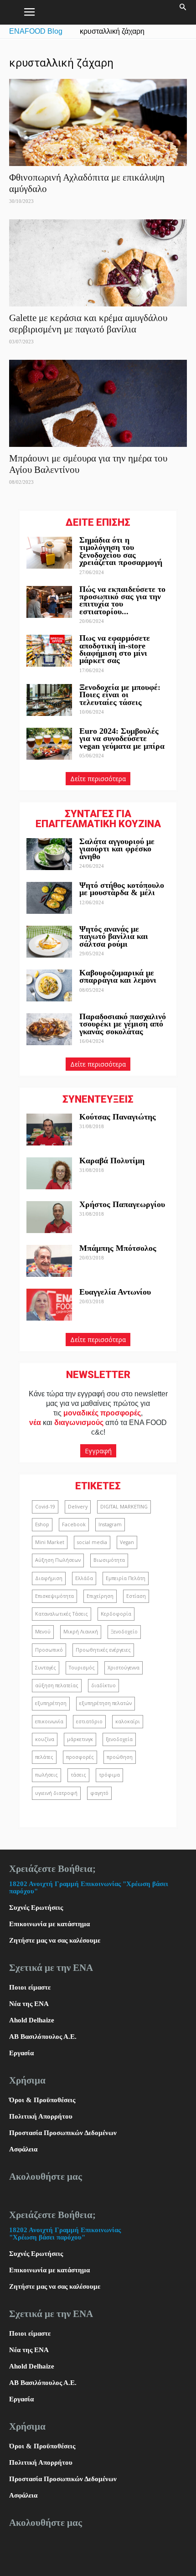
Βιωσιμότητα (109, 1560)
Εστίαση (136, 1596)
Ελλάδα (84, 1578)
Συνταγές (46, 1668)
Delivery (78, 1507)
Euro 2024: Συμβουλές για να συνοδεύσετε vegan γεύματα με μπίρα (122, 739)
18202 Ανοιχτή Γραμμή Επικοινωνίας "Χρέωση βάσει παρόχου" (65, 2234)
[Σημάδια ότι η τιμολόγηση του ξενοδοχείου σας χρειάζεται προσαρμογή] (49, 553)
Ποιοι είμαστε (30, 1987)
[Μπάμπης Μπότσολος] (49, 1261)
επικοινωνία (49, 1721)
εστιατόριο (89, 1721)
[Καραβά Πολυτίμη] (49, 1173)
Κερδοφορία (116, 1614)
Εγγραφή (98, 1451)
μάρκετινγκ (80, 1739)
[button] (183, 12)
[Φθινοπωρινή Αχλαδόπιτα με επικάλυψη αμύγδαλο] (98, 122)
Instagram (110, 1524)
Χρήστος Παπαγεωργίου (122, 1204)
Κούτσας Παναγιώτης (118, 1117)
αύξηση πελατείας (57, 1685)
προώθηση (120, 1757)
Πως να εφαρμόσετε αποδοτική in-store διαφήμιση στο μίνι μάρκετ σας (115, 649)
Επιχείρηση (100, 1596)
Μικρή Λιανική (81, 1632)
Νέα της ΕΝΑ (29, 2004)
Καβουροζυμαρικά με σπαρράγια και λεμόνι (119, 976)
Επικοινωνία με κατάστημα (49, 1924)
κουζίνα (45, 1739)
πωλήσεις (46, 1775)
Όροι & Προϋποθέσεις (42, 2100)
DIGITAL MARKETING (124, 1507)
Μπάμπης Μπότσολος (118, 1248)
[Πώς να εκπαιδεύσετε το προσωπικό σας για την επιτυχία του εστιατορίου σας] (49, 602)
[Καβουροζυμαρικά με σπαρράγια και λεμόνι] (49, 985)
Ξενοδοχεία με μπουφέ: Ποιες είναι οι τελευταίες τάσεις (120, 695)
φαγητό (99, 1793)
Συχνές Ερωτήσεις (36, 1907)
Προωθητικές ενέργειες (103, 1650)
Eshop (42, 1524)
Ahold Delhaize (32, 2020)
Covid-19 (45, 1507)
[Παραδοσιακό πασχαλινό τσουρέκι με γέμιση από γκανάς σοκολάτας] (49, 1029)
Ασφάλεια (23, 2149)
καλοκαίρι (128, 1721)
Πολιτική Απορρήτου (41, 2116)
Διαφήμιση (49, 1578)
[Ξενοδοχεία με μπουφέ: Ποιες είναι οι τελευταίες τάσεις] (49, 700)
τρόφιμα (109, 1775)
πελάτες (44, 1757)
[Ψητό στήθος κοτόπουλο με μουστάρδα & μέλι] (49, 898)
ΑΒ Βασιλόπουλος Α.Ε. (43, 2037)
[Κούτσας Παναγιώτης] (49, 1130)
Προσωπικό (49, 1650)
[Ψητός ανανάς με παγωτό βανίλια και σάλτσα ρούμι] (49, 942)
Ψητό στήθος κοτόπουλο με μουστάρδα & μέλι (122, 889)
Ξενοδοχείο (124, 1632)
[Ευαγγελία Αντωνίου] (49, 1305)
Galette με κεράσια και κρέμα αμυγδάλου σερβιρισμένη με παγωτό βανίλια (88, 324)
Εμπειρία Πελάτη (126, 1578)
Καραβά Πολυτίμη (112, 1161)
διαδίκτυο (103, 1685)
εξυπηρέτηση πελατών (106, 1703)
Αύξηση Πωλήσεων (58, 1560)
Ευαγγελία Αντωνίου (115, 1292)
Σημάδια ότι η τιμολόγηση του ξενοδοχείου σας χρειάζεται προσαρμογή (121, 551)
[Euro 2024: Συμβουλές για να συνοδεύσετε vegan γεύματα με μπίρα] (49, 744)
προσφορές (80, 1757)
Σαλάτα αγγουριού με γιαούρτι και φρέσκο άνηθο (117, 849)
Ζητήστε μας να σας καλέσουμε (55, 1940)
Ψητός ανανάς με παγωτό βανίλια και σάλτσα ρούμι (114, 936)
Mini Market (50, 1542)
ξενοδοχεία (119, 1739)
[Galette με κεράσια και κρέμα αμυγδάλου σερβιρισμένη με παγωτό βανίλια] (98, 263)
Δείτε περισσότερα (98, 779)
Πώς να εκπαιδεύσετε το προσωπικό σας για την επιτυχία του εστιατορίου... (122, 600)
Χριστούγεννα (124, 1668)
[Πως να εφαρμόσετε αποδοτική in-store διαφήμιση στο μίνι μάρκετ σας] (49, 651)
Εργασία (21, 2053)
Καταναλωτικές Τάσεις (62, 1614)
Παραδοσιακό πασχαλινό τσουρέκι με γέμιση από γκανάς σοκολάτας (123, 1024)
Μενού (43, 1632)
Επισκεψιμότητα (54, 1596)
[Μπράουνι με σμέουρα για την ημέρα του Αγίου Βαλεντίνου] (98, 403)
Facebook (74, 1524)
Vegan (127, 1542)
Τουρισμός (82, 1668)
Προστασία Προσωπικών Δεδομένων (63, 2133)
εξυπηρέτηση (51, 1703)
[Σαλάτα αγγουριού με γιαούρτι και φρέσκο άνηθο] (49, 854)
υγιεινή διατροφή (56, 1793)
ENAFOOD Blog (36, 31)
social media (92, 1542)
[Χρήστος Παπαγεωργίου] (49, 1217)
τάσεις (78, 1775)
